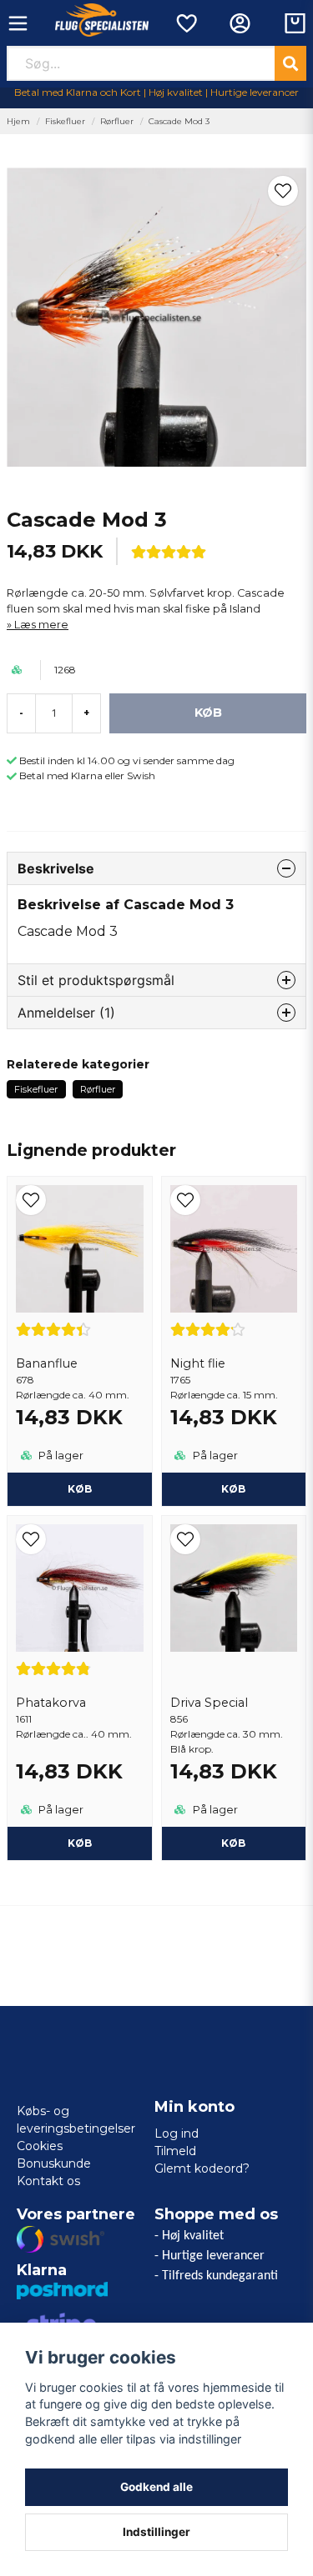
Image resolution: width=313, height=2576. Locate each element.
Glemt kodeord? (202, 2168)
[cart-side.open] (295, 23)
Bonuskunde (54, 2163)
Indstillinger (156, 2532)
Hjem (18, 121)
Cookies (40, 2146)
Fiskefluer (65, 121)
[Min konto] (240, 23)
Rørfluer (117, 121)
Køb (80, 1489)
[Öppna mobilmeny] (18, 23)
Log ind (177, 2133)
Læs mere (41, 625)
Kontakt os (48, 2181)
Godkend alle (156, 2487)
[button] (283, 191)
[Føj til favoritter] (186, 23)
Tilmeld (175, 2151)
